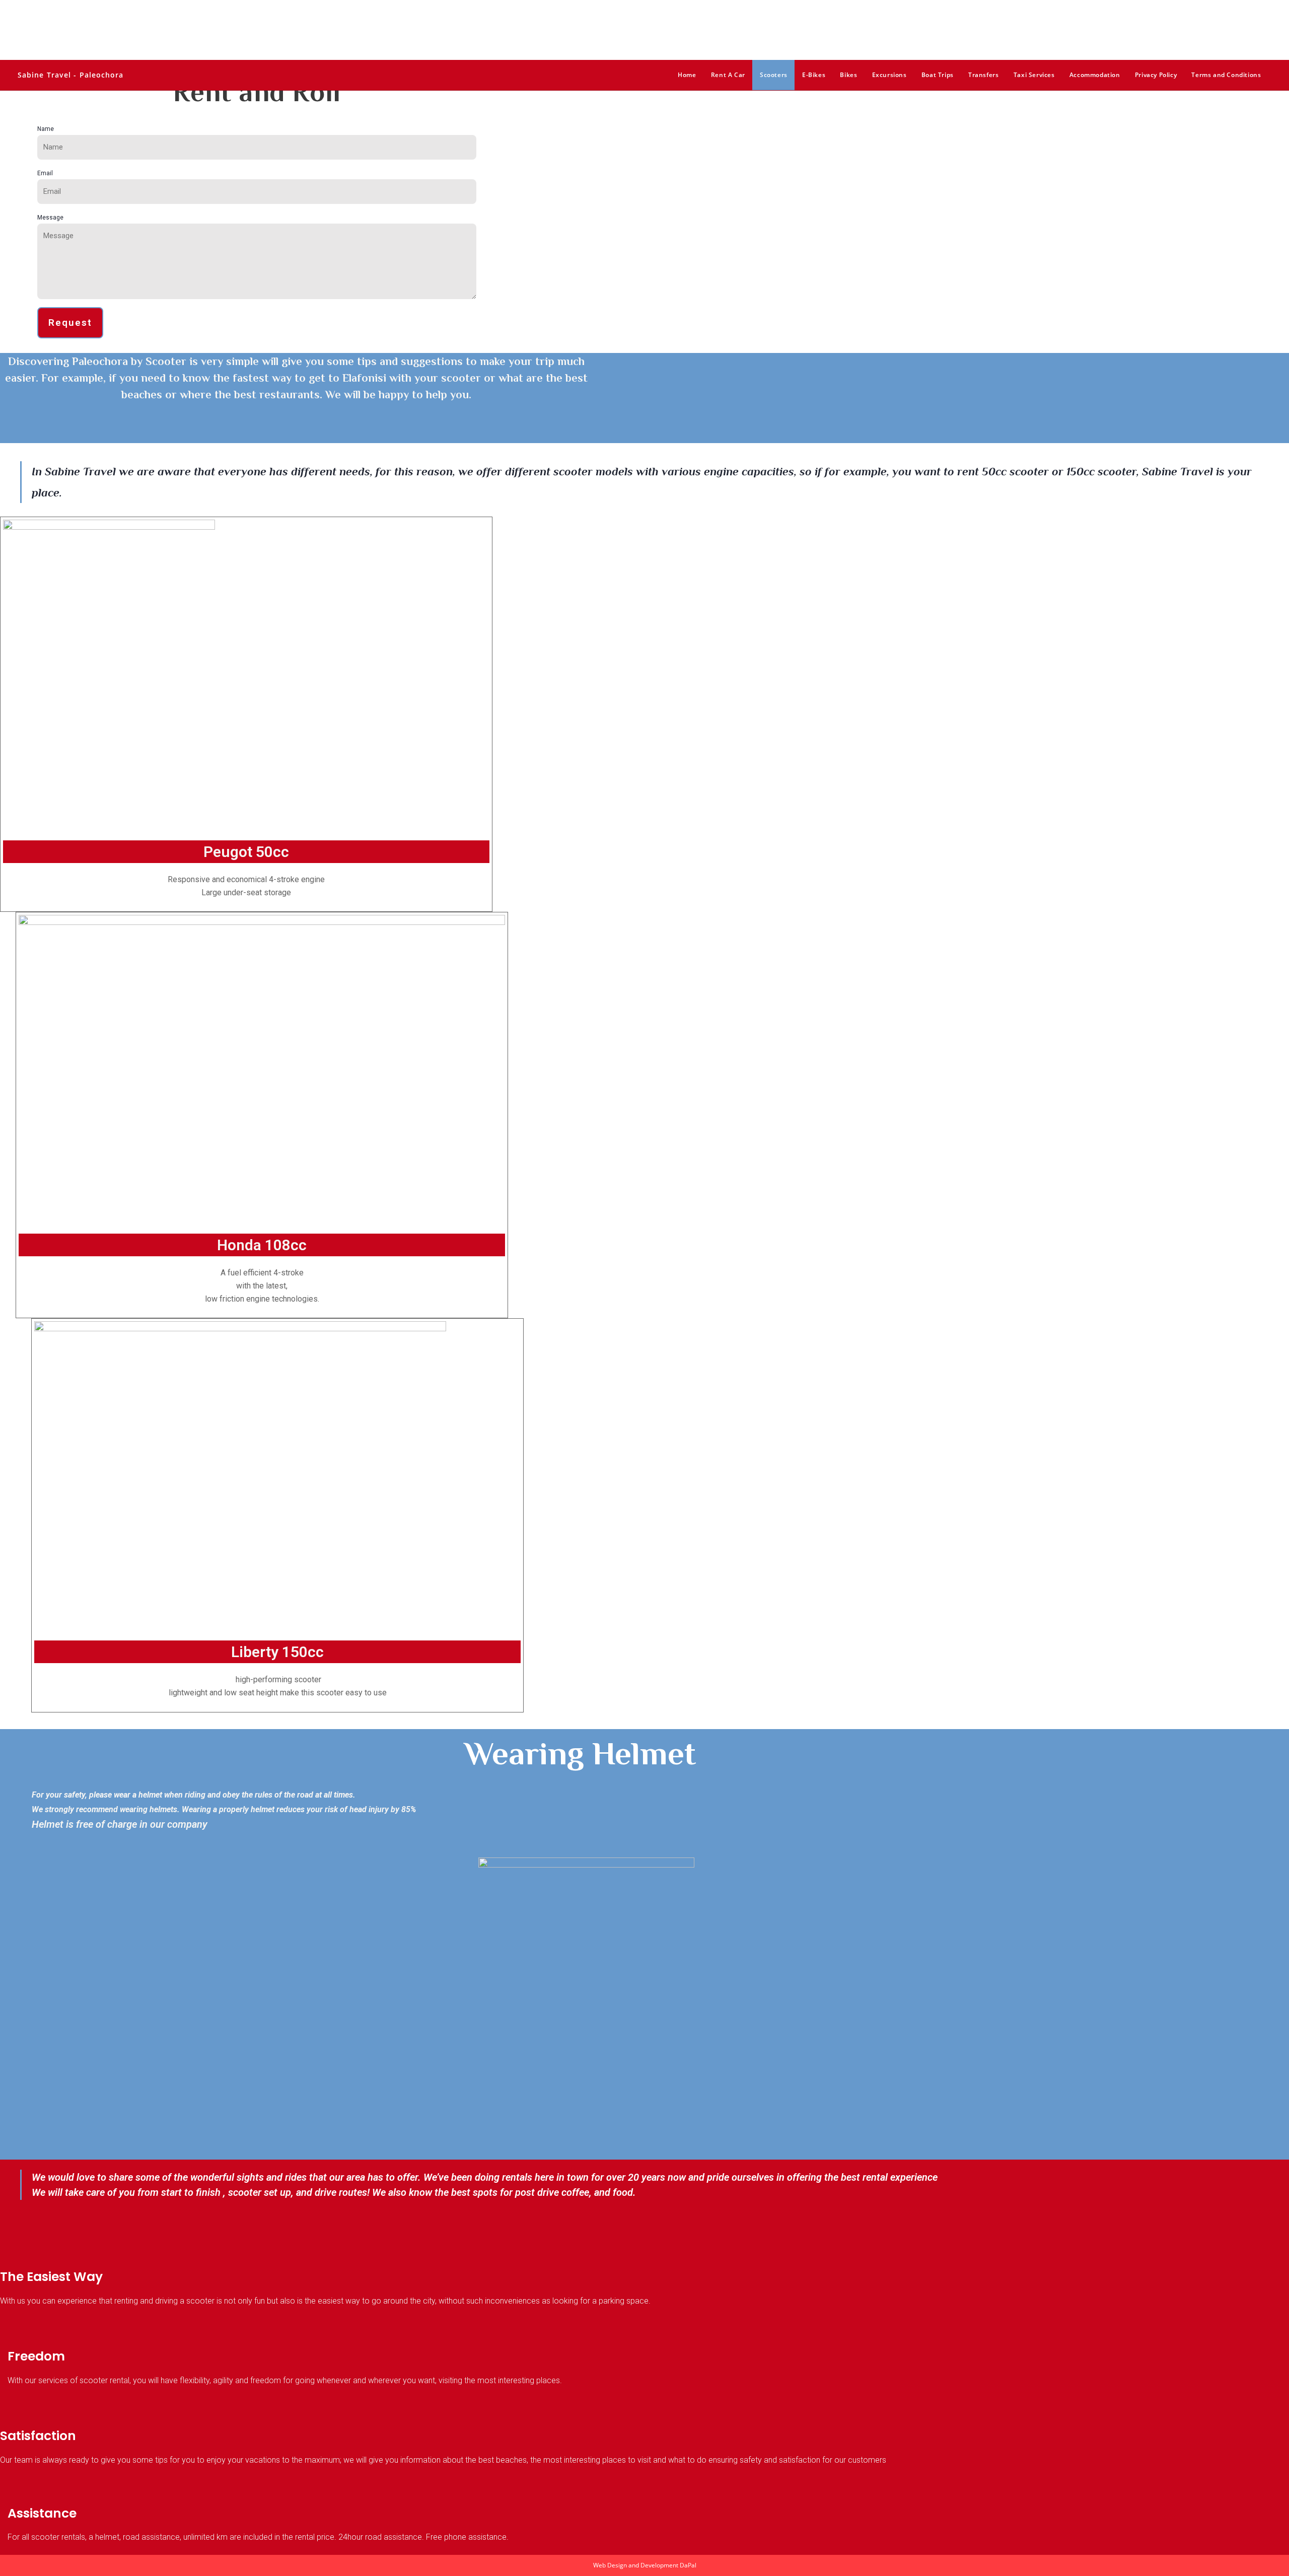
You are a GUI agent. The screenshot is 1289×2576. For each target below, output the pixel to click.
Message (50, 218)
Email (45, 173)
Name (46, 129)
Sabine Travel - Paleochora (71, 75)
